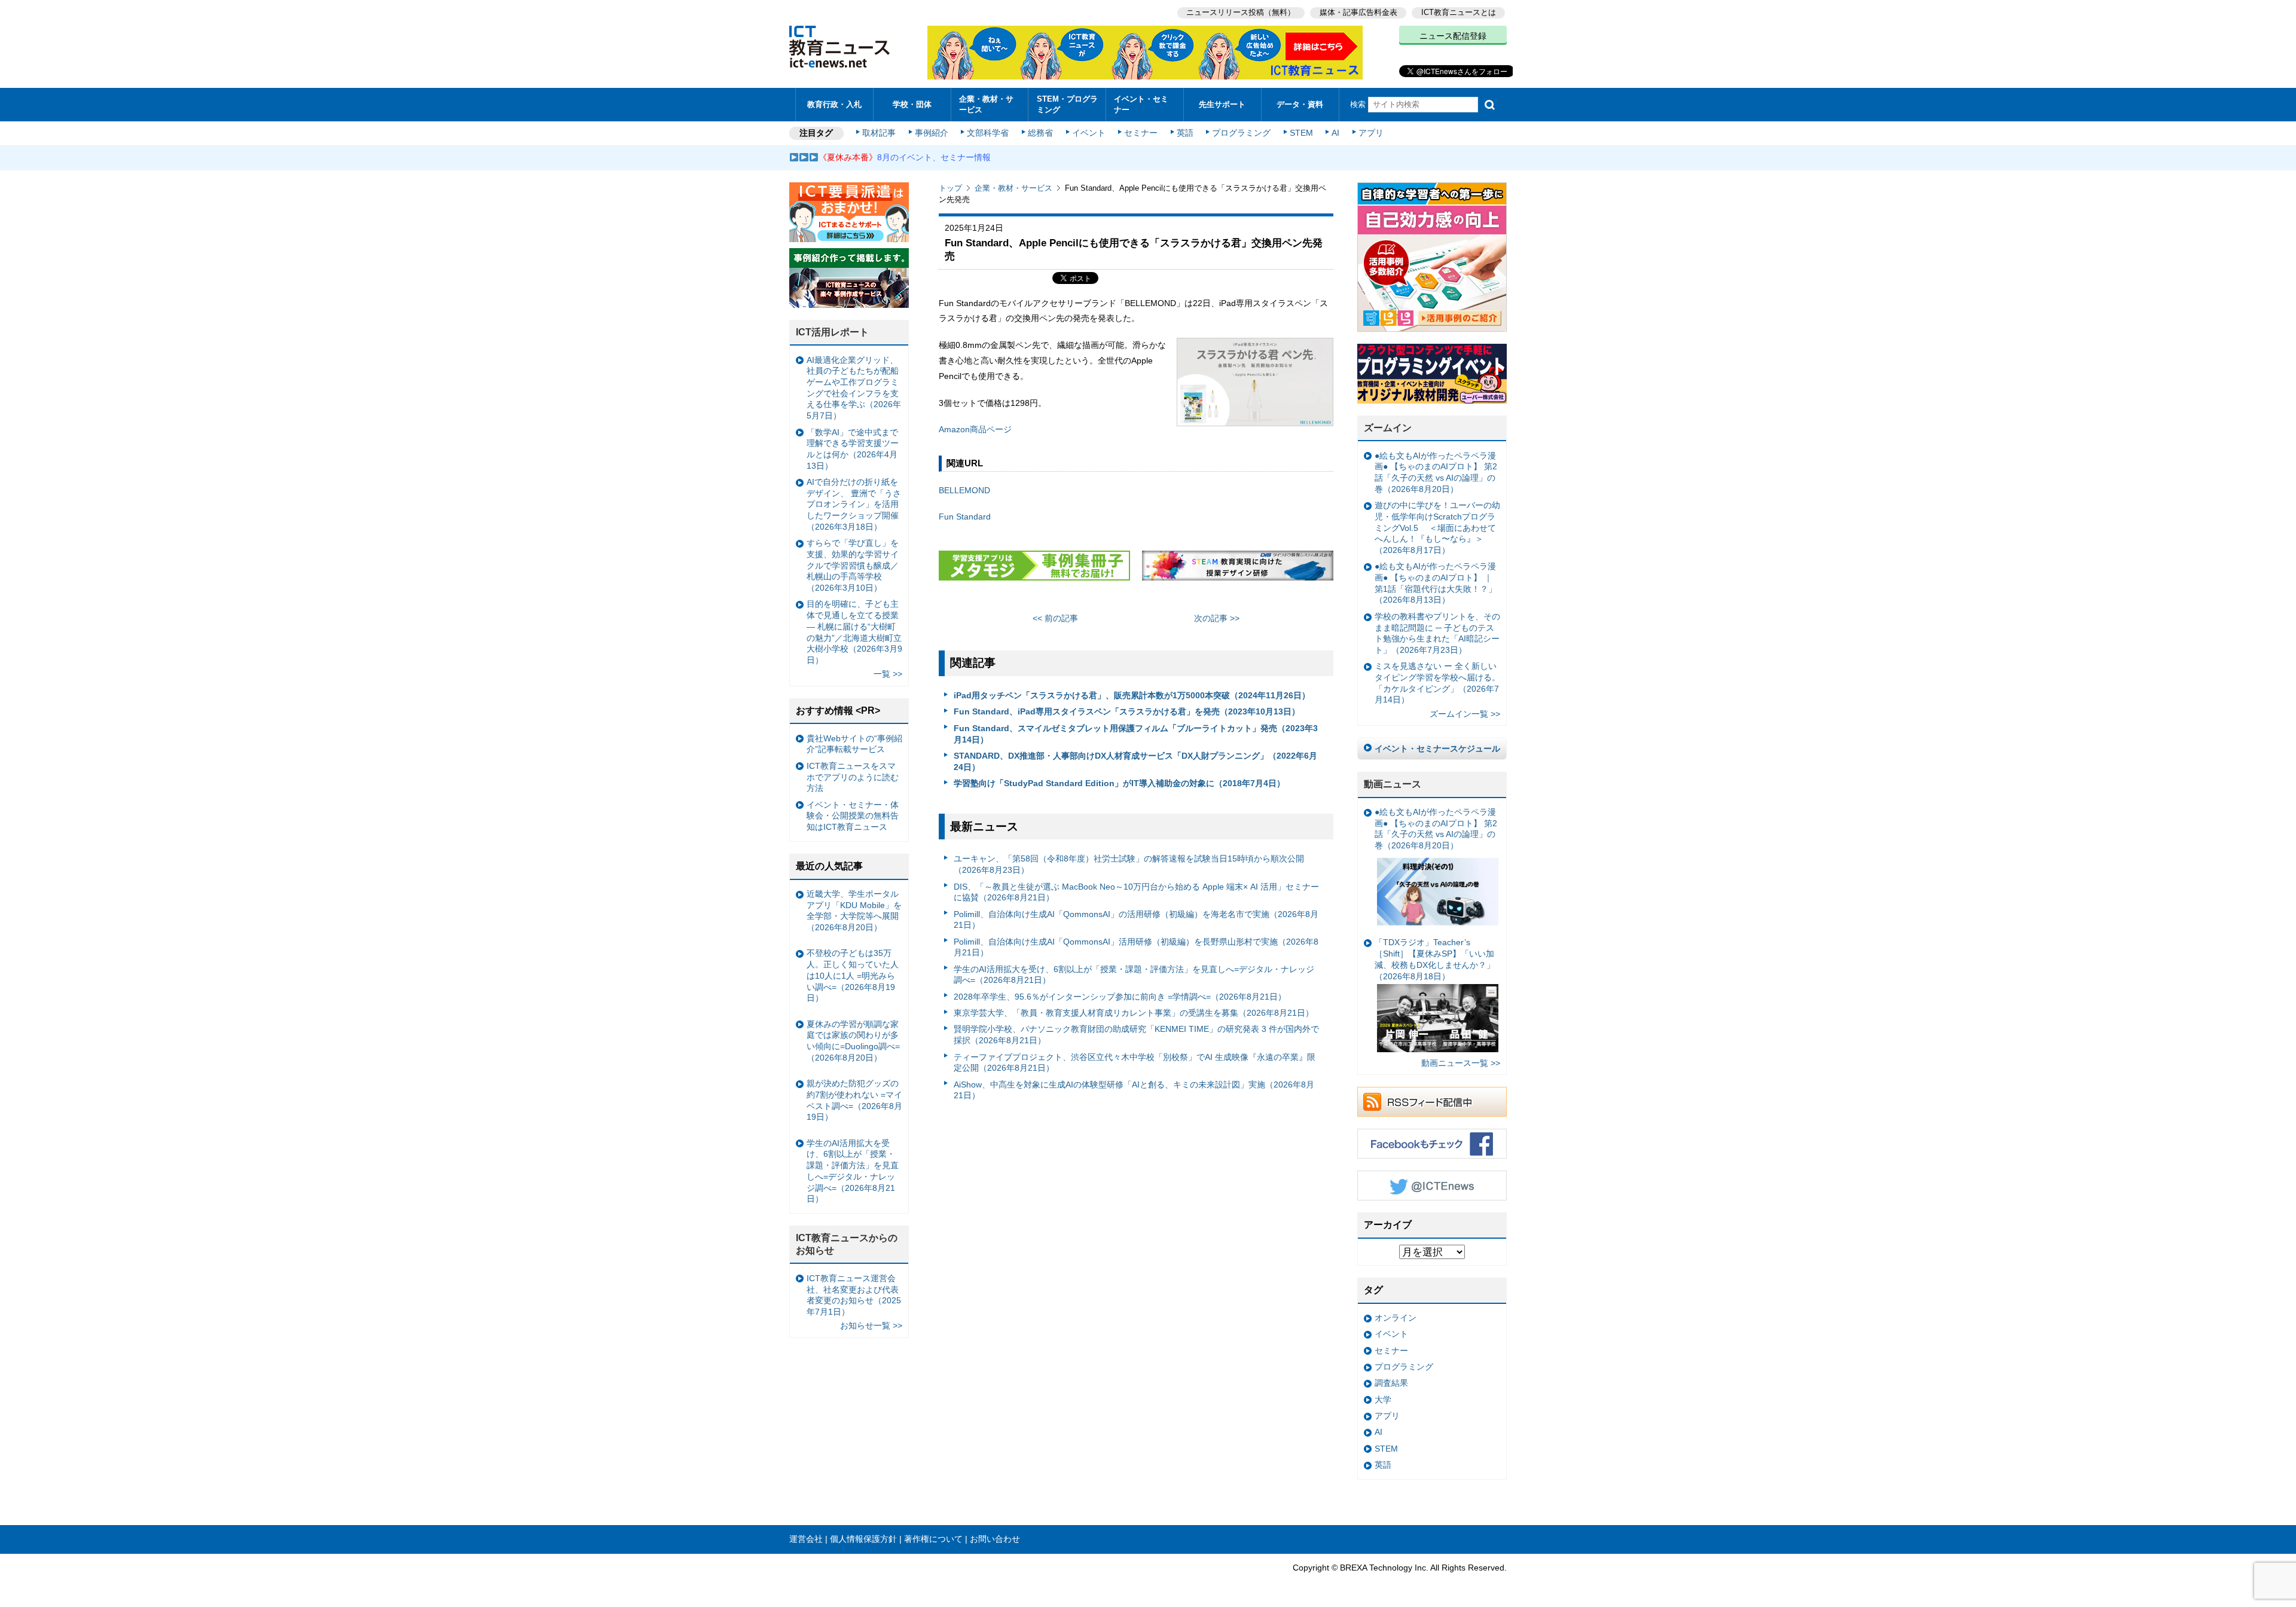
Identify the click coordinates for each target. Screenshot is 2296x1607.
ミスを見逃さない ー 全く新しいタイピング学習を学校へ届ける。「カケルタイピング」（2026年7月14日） (1437, 683)
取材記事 (879, 133)
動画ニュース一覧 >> (1461, 1063)
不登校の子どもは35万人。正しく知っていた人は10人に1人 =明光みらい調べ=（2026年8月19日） (853, 975)
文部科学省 (988, 133)
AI (1335, 133)
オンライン (1396, 1318)
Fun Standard (965, 517)
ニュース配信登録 (1453, 36)
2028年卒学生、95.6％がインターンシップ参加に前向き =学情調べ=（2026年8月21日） (1120, 997)
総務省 (1040, 133)
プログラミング (1241, 133)
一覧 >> (888, 674)
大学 (1383, 1400)
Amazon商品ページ (975, 429)
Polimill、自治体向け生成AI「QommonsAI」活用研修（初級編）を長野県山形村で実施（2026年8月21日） (1136, 947)
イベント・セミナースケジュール (1437, 748)
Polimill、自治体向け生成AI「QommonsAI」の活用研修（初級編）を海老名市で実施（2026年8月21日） (1136, 920)
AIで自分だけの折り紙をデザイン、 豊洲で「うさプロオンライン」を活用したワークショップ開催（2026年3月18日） (854, 504)
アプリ (1371, 133)
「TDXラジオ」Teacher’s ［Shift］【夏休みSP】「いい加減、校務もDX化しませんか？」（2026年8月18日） (1435, 959)
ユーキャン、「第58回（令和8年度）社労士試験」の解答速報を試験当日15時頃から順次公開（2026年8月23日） (1129, 864)
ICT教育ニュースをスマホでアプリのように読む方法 (853, 777)
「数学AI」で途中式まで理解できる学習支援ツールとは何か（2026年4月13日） (853, 449)
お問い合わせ (995, 1539)
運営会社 (806, 1539)
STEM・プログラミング (1067, 104)
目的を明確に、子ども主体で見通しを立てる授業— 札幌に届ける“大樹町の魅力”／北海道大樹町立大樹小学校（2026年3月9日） (854, 632)
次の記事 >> (1217, 618)
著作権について (933, 1539)
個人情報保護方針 (863, 1539)
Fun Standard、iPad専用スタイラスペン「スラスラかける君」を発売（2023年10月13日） (1127, 711)
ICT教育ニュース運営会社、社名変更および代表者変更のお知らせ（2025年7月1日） (854, 1295)
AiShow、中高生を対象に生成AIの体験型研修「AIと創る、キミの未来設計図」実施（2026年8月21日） (1134, 1090)
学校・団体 (912, 104)
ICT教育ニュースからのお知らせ (847, 1244)
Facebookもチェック (1432, 1144)
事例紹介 (932, 133)
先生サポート (1222, 104)
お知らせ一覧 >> (871, 1325)
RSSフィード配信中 (1432, 1102)
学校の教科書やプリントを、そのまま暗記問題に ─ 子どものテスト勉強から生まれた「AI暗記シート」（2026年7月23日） (1437, 633)
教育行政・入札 (834, 104)
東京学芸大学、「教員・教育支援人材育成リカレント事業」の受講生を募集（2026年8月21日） (1134, 1013)
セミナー (1141, 133)
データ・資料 (1300, 104)
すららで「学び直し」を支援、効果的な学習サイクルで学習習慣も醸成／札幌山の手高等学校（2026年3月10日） (853, 565)
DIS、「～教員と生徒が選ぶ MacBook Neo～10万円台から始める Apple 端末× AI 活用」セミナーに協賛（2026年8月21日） (1136, 892)
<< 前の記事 (1055, 618)
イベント (1089, 133)
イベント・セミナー (1141, 104)
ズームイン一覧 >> (1465, 714)
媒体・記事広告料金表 (1358, 12)
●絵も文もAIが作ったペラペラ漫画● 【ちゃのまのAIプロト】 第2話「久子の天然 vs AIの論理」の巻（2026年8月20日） (1436, 472)
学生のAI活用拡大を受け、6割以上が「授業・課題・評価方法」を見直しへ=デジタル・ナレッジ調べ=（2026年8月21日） (1134, 975)
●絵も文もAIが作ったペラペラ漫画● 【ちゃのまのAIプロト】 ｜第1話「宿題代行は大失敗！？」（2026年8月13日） (1436, 583)
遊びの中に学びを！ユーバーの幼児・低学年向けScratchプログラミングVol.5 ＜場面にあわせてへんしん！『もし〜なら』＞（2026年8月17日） (1437, 528)
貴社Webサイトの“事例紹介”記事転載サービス (854, 744)
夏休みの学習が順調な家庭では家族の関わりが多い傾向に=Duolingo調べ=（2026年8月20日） (853, 1041)
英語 (1185, 133)
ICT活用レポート (832, 332)
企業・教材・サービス (986, 104)
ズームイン (1388, 428)
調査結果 (1391, 1383)
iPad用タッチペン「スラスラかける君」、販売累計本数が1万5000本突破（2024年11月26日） (1132, 695)
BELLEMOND (964, 490)
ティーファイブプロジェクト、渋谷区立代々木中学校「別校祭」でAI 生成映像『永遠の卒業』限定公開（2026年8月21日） (1135, 1063)
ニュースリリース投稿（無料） (1241, 12)
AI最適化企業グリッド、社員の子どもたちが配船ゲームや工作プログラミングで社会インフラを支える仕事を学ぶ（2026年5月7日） (854, 388)
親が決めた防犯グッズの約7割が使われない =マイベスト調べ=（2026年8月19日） (854, 1100)
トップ (950, 188)
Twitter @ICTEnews (1432, 1186)
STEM (1301, 133)
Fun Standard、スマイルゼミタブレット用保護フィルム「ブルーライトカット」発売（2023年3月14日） (1136, 734)
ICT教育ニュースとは (1459, 12)
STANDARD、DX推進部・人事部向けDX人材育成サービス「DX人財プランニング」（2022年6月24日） (1135, 761)
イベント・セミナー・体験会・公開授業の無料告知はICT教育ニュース (853, 816)
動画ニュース (1393, 784)
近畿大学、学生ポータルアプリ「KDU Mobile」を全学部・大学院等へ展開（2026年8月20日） (854, 911)
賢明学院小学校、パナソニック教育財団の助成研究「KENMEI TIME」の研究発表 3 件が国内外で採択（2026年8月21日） (1136, 1035)
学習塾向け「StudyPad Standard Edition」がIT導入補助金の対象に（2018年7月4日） (1119, 783)
